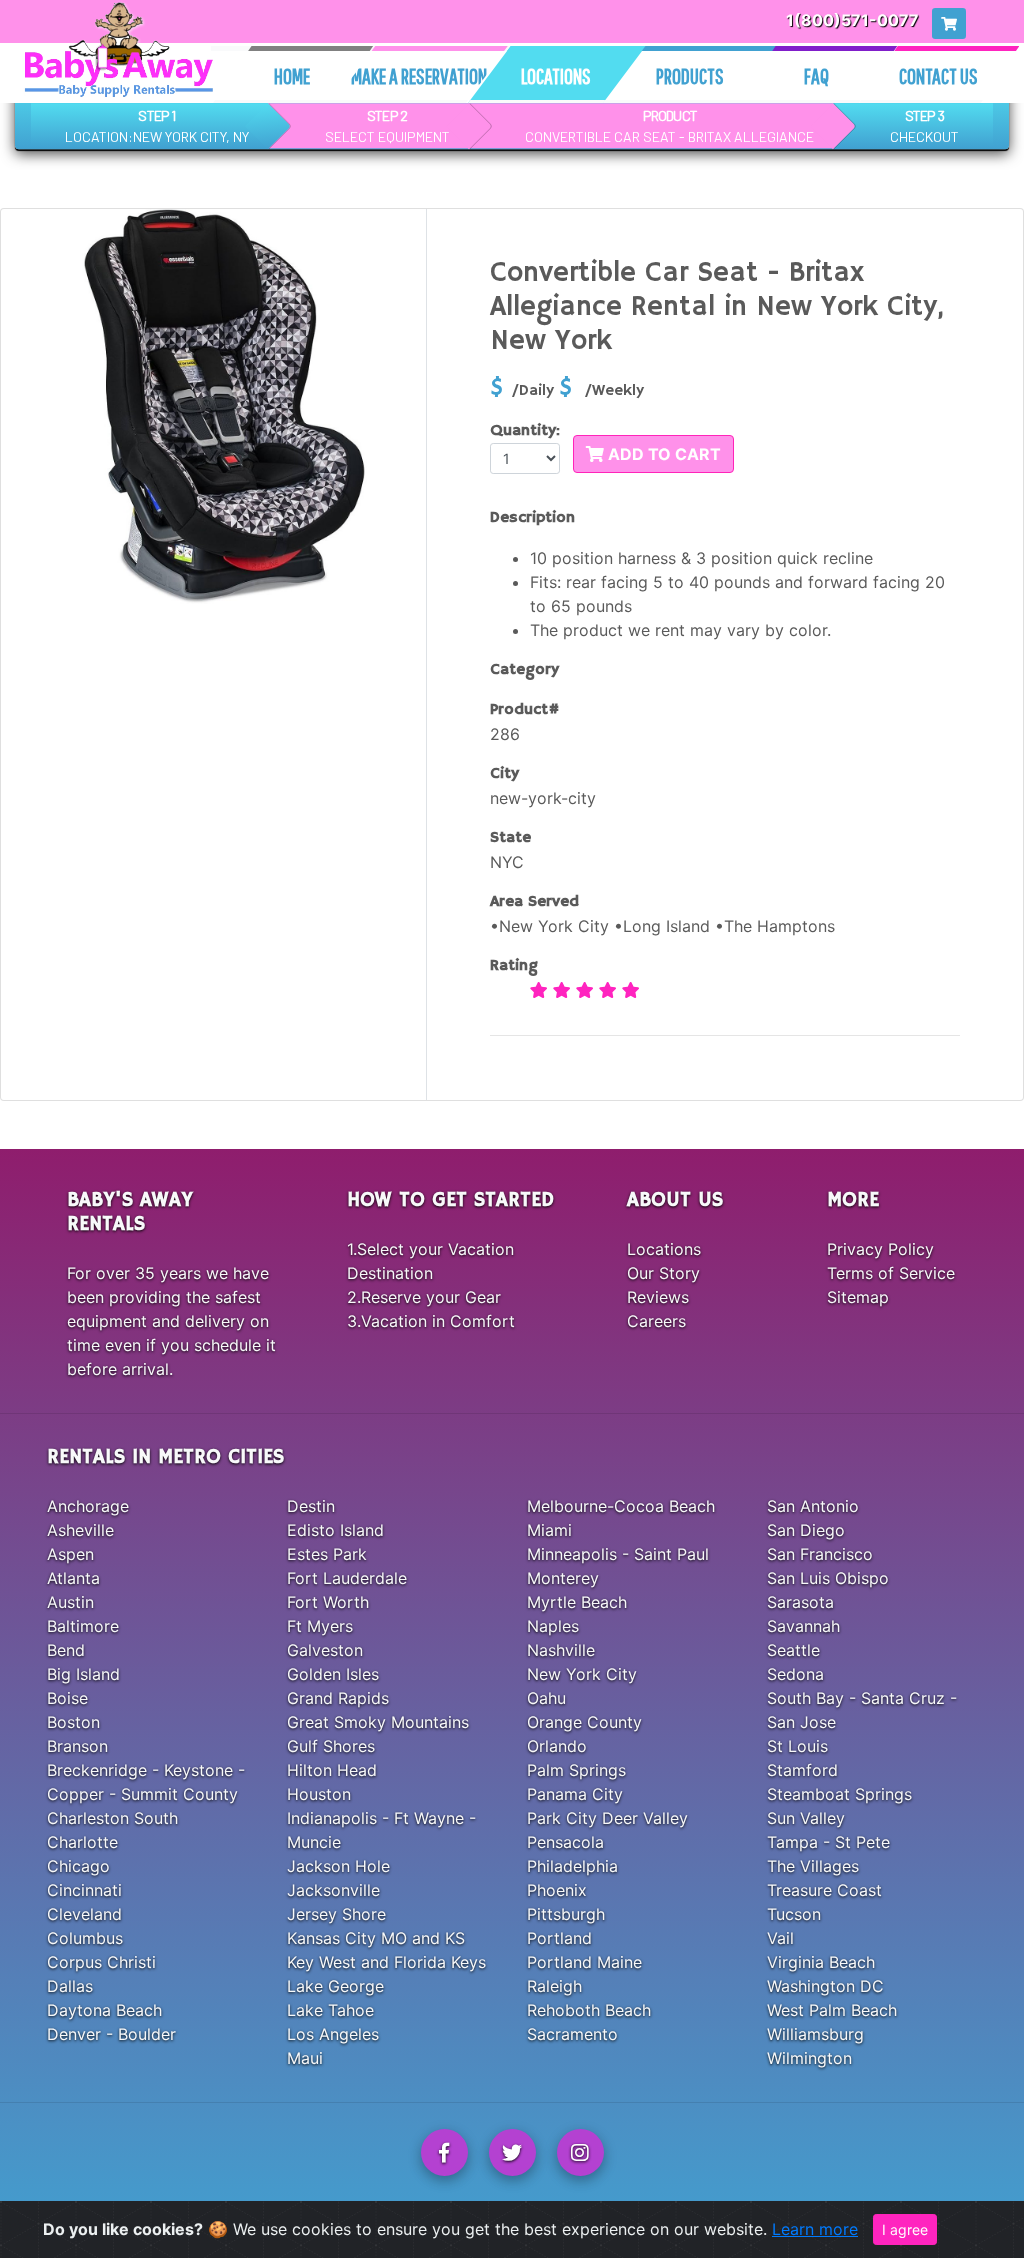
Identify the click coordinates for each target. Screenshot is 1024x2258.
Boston (73, 1722)
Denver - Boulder (111, 2034)
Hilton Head (332, 1770)
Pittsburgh (566, 1914)
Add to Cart (662, 454)
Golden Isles (333, 1674)
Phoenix (557, 1890)
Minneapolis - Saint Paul (618, 1554)
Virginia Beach (821, 1962)
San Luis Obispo (828, 1578)
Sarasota (800, 1602)
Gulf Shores (331, 1746)
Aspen (70, 1554)
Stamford (802, 1770)
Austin (70, 1602)
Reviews (658, 1297)
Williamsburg (815, 2034)
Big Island (83, 1674)
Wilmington (809, 2058)
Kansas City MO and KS (376, 1938)
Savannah (803, 1626)
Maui (305, 2058)
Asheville (80, 1530)
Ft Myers (320, 1626)
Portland (559, 1938)
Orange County (584, 1722)
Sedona (795, 1674)
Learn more (815, 2229)
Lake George (335, 1986)
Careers (656, 1321)
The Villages (813, 1866)
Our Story (663, 1273)
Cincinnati (84, 1890)
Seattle (793, 1650)
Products (690, 75)
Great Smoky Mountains (378, 1722)
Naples (553, 1626)
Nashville (561, 1650)
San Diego (806, 1530)
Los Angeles (333, 2034)
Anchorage (88, 1506)
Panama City (575, 1794)
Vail (780, 1938)
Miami (549, 1530)
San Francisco (820, 1554)
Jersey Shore (336, 1914)
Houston (319, 1794)
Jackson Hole (338, 1866)
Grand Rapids (338, 1698)
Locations (556, 75)
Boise (67, 1698)
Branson (77, 1746)
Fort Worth (328, 1602)
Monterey (563, 1578)
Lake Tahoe (330, 2010)
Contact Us (938, 75)
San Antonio (813, 1506)
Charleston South (112, 1818)
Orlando (557, 1746)
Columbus (85, 1938)
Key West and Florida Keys (386, 1962)
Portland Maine (584, 1962)
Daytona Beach (104, 2010)
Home (292, 75)
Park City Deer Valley (607, 1818)
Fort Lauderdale (347, 1578)
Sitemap (858, 1297)
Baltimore (83, 1626)
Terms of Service (891, 1273)
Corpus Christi (101, 1962)
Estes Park (327, 1554)
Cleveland (84, 1914)
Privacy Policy (880, 1249)
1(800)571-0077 (852, 20)
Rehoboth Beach (589, 2010)
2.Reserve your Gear (424, 1297)
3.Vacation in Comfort (431, 1321)
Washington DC (825, 1986)
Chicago (78, 1866)
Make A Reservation (419, 75)
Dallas (70, 1986)
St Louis (797, 1746)
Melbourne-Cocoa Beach (621, 1506)
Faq (816, 75)
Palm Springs (576, 1770)
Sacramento (572, 2034)
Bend (66, 1650)
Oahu (546, 1698)
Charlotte (82, 1842)
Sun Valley (806, 1818)
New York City (582, 1674)
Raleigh (554, 1986)
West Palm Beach (832, 2010)
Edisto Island (335, 1530)
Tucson (794, 1914)
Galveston (325, 1650)
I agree (905, 2229)
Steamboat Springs (839, 1794)
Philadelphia (572, 1866)
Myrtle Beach (577, 1602)
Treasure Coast (824, 1890)
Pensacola (565, 1842)
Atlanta (73, 1578)
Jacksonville (333, 1890)
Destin (311, 1506)
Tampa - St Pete (828, 1842)
